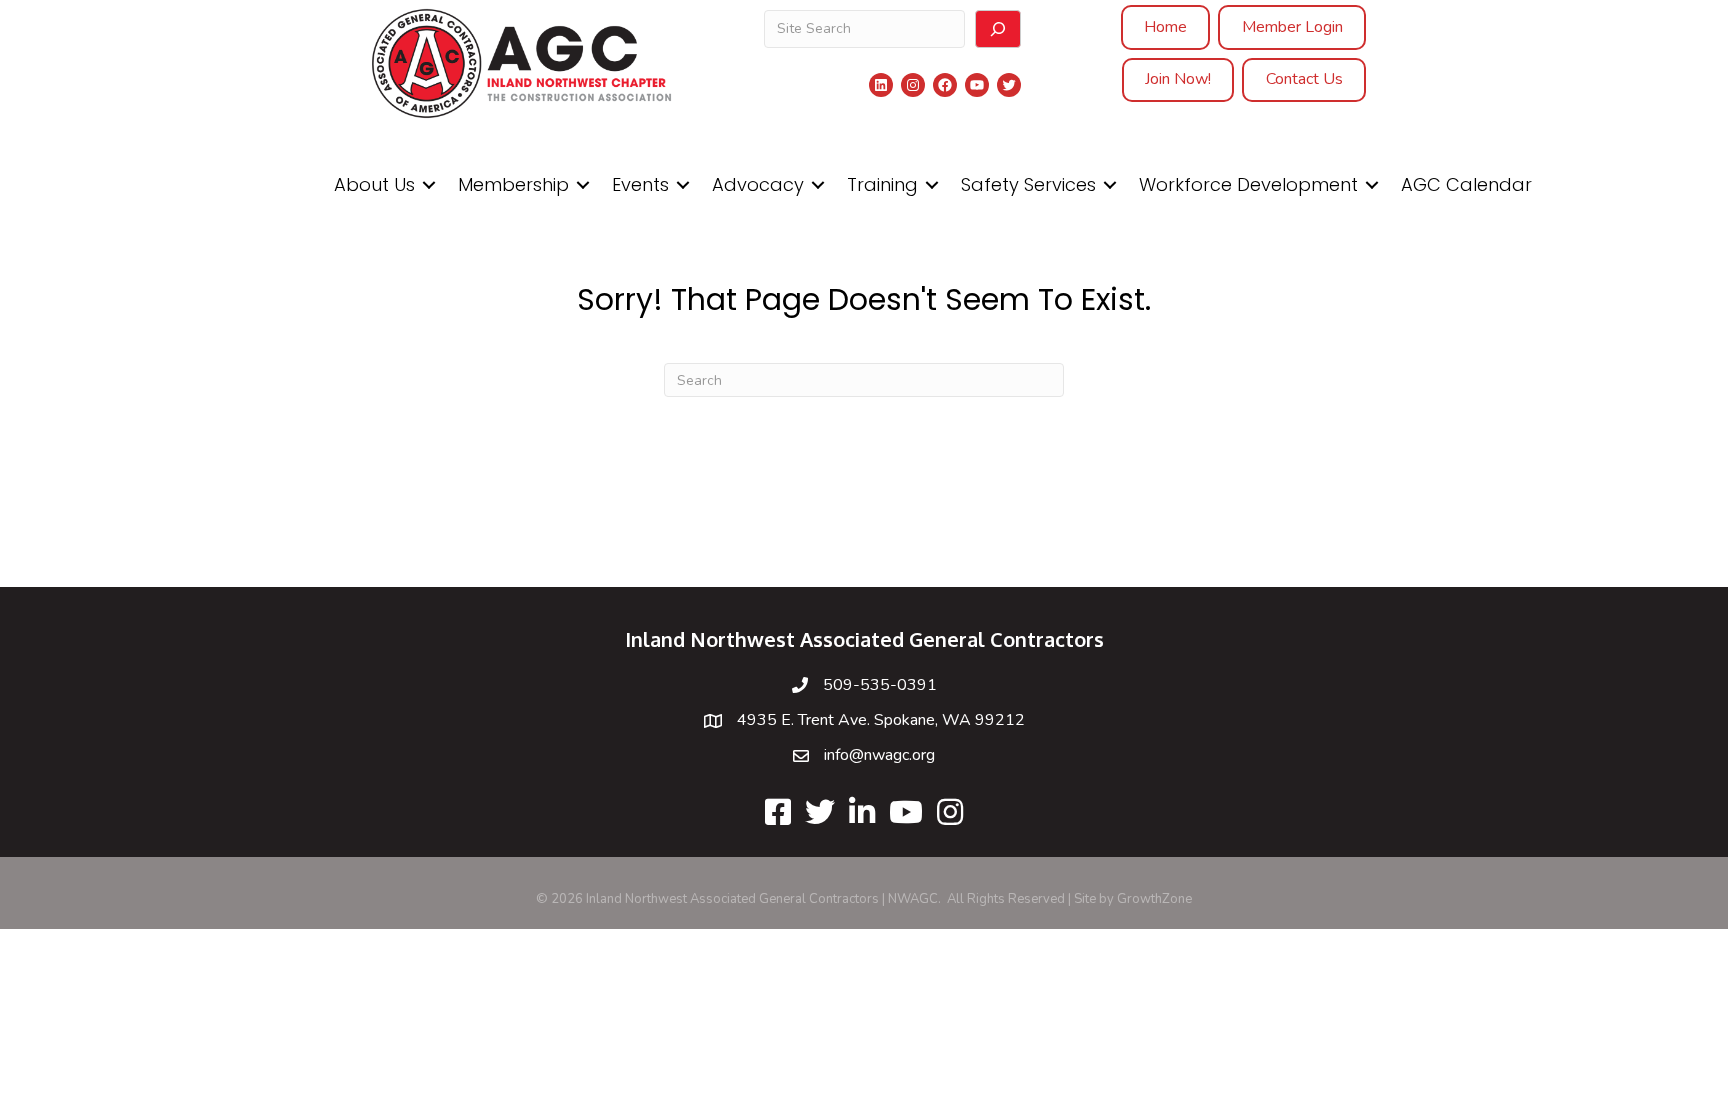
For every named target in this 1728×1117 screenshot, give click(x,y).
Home (1165, 27)
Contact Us (1304, 79)
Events (640, 184)
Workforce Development (1248, 184)
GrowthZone (1154, 899)
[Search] (998, 29)
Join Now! (1178, 79)
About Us (374, 184)
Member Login (1292, 27)
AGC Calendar (1466, 184)
